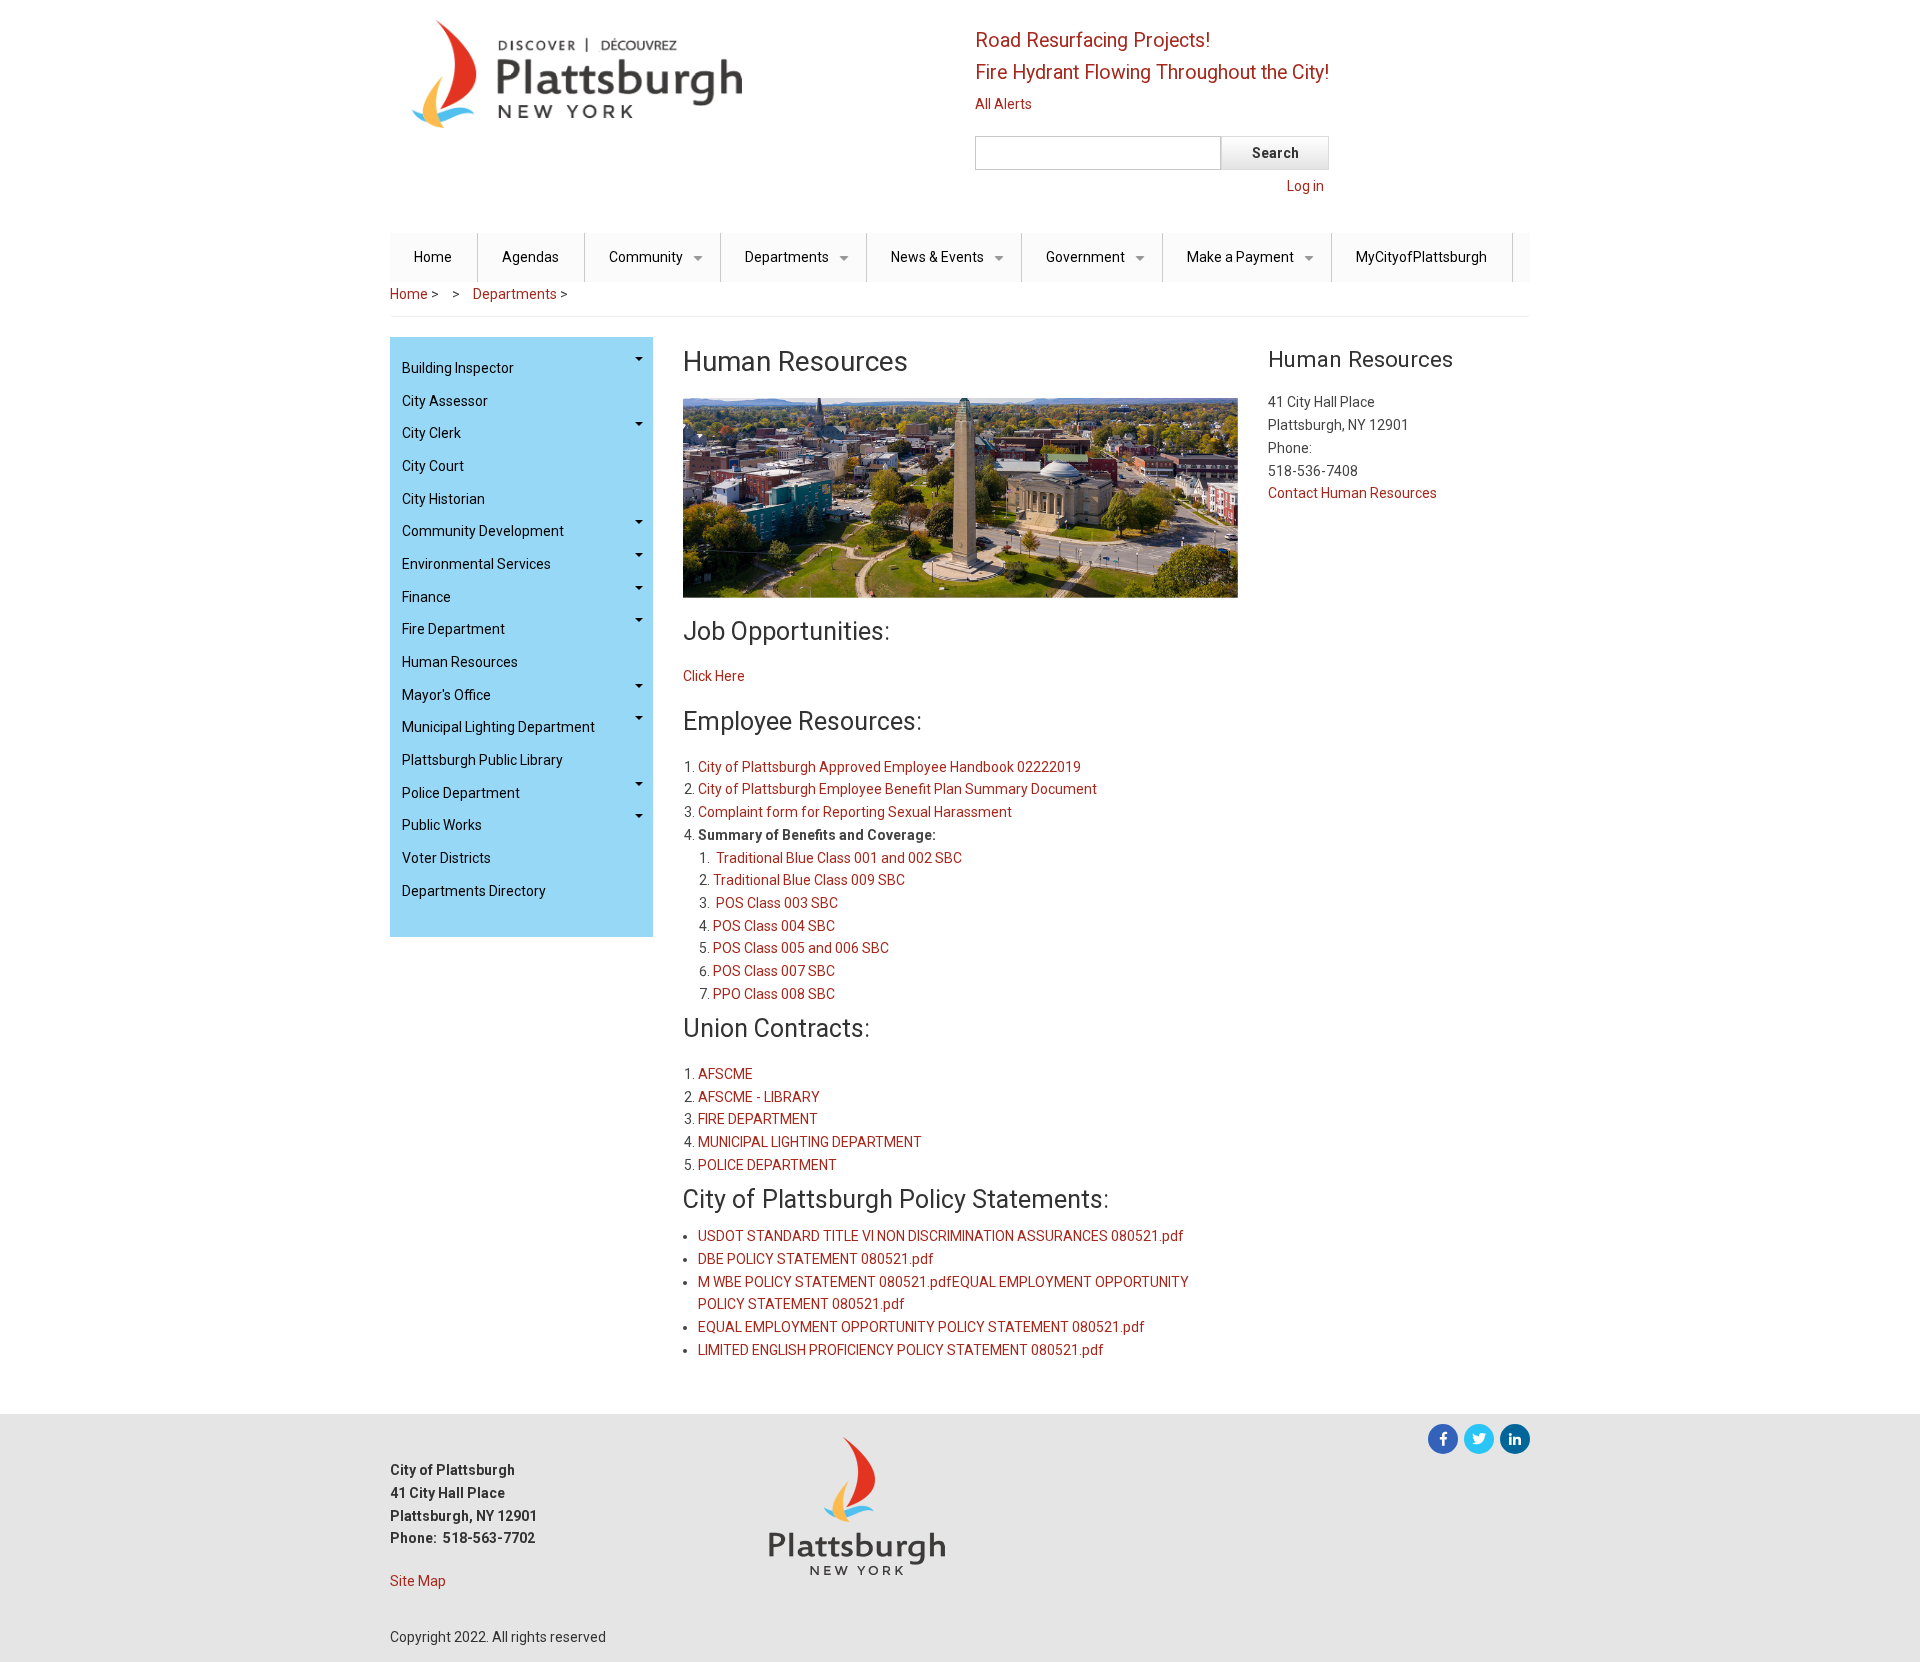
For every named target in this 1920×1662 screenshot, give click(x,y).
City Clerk (431, 433)
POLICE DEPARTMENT (767, 1165)
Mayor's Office (446, 695)
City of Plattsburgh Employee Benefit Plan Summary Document (897, 789)
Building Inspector (458, 368)
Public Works (442, 825)
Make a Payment (1254, 265)
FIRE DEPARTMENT (758, 1119)
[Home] (665, 73)
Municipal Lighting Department (498, 727)
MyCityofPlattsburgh (1421, 257)
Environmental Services (476, 564)
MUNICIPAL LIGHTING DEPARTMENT (810, 1142)
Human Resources (460, 662)
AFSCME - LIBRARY (759, 1097)
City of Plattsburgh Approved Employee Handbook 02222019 (889, 767)
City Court (433, 466)
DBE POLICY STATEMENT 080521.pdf (816, 1259)
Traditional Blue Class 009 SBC (809, 880)
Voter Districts (446, 858)
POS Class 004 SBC (774, 926)
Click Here (714, 676)
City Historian (443, 499)
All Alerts (1003, 104)
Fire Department (453, 629)
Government (1099, 265)
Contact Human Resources (1352, 493)
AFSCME (725, 1074)
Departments (800, 265)
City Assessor (445, 401)
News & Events (951, 265)
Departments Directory (474, 891)
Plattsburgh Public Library (482, 760)
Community (659, 265)
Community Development (483, 531)
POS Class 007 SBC (774, 971)
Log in (1305, 186)
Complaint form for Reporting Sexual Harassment (855, 812)
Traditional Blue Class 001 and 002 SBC (839, 858)
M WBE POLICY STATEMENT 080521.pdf (825, 1282)
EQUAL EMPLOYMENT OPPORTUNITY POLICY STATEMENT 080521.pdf (921, 1327)
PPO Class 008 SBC (774, 994)
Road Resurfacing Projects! (1092, 40)
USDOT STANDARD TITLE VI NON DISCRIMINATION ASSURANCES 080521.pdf (941, 1236)
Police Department (461, 793)
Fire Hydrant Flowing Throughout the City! (1152, 72)
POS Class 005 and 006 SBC (801, 948)
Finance (426, 597)
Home (433, 257)
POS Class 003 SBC (777, 903)
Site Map (418, 1581)
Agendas (530, 257)
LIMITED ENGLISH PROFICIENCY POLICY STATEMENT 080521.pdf (901, 1350)
